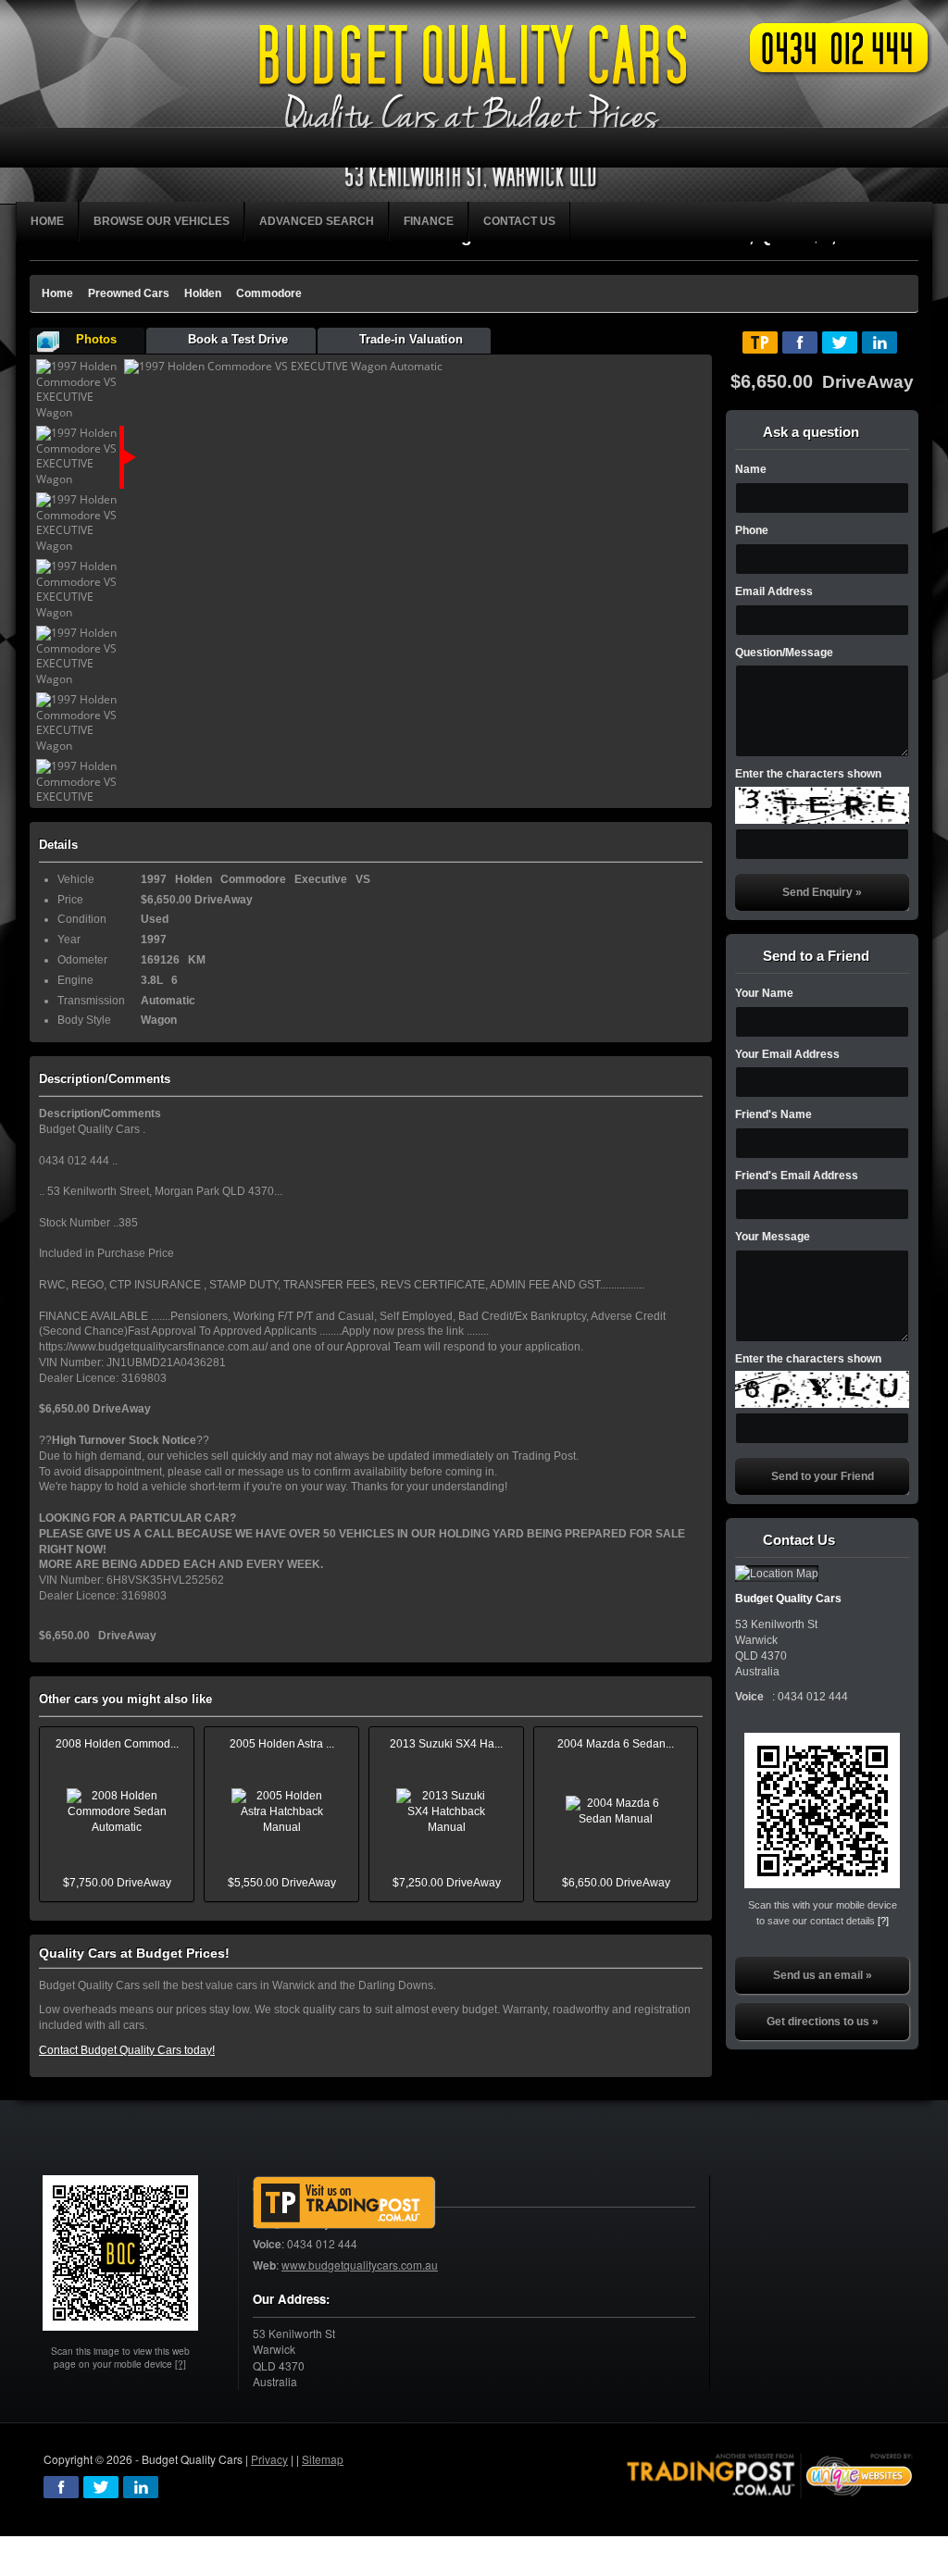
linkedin (141, 2487)
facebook (61, 2487)
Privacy (269, 2459)
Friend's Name (773, 1114)
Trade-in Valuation (411, 339)
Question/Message (784, 653)
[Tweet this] (840, 342)
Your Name (764, 993)
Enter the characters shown (808, 774)
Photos (96, 339)
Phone (752, 530)
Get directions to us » (823, 2022)
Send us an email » (823, 1975)
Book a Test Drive (238, 339)
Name (751, 469)
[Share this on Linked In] (879, 342)
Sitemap (323, 2459)
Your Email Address (787, 1054)
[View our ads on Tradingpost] (344, 2203)
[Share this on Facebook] (800, 342)
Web (264, 2265)
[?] (883, 1921)
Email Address (774, 591)
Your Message (773, 1237)
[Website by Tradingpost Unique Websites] (770, 2474)
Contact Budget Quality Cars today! (127, 2050)
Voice (267, 2244)
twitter (101, 2487)
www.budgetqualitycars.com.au (360, 2265)
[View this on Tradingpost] (760, 342)
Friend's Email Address (797, 1176)
